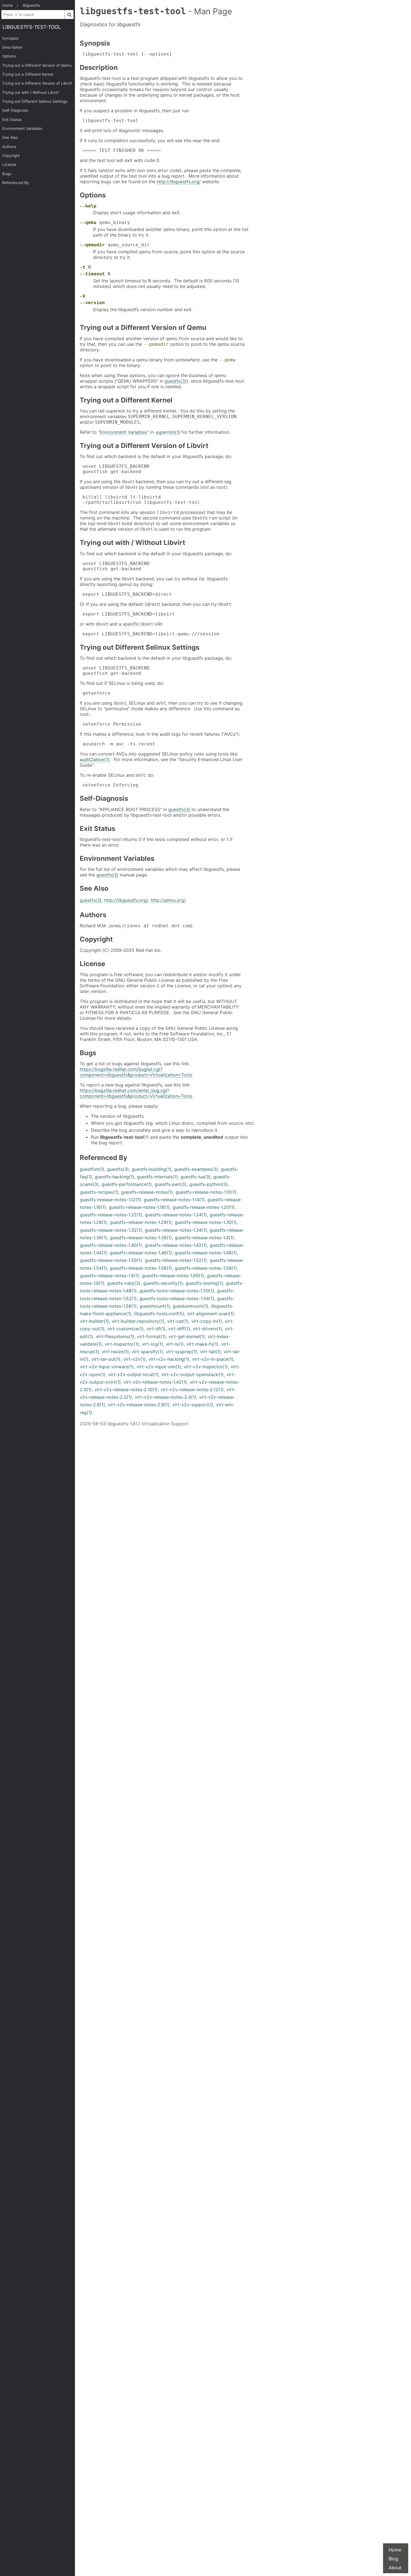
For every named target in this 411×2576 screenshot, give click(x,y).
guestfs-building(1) (152, 1169)
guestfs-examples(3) (196, 1169)
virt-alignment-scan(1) (211, 1314)
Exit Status (12, 120)
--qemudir (92, 245)
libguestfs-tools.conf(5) (159, 1314)
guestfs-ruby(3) (124, 1283)
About (395, 2568)
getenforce (95, 693)
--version (92, 303)
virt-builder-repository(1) (138, 1321)
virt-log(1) (152, 1344)
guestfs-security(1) (163, 1283)
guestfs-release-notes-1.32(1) (111, 1230)
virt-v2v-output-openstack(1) (192, 1374)
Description (12, 47)
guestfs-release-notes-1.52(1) (176, 1260)
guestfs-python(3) (209, 1184)
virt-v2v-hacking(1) (169, 1359)
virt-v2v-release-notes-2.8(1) (139, 1405)
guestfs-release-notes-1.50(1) (111, 1260)
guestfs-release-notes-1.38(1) (141, 1238)
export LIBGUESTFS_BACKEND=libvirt (127, 614)
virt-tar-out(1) (106, 1359)
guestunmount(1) (191, 1306)
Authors (9, 147)
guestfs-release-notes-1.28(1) (141, 1222)
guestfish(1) (92, 1169)
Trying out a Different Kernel (28, 74)
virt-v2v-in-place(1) (213, 1359)
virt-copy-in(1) (207, 1321)
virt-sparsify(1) (147, 1352)
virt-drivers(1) (207, 1329)
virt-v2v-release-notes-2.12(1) (192, 1390)
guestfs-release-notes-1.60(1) (173, 1276)
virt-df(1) (156, 1329)
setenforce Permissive (110, 724)
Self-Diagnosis (15, 110)
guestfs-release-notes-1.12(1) (110, 1200)
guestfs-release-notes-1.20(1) (204, 1207)
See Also (10, 137)
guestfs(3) (176, 381)
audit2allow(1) (95, 759)
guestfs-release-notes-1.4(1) (204, 1238)
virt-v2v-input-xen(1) (159, 1367)
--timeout (92, 274)
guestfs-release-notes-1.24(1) (176, 1215)
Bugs (7, 174)
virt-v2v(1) (134, 1359)
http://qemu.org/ (168, 900)
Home (395, 2550)
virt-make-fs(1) (202, 1344)
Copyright (11, 156)
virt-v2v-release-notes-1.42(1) (155, 1382)
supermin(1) (168, 432)
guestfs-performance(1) (127, 1184)
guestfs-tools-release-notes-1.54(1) (177, 1298)
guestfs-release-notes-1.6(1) (110, 1276)
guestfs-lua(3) (196, 1177)
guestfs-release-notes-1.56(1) (141, 1268)
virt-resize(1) (115, 1352)
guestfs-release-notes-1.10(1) (206, 1192)
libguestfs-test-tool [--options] (126, 54)
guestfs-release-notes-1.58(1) (206, 1268)
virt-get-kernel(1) (187, 1336)
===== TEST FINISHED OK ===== (120, 150)
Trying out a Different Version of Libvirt (37, 83)
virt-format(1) (151, 1336)
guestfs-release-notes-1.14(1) (174, 1200)
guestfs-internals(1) (157, 1177)
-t (82, 267)
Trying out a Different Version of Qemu (37, 65)
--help (88, 206)
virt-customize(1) (126, 1329)
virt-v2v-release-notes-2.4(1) (166, 1397)
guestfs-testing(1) (204, 1283)
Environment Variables (22, 128)
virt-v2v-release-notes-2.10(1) (126, 1390)
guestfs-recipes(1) (99, 1192)
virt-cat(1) (178, 1321)
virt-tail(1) (210, 1352)
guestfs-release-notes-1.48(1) (206, 1253)
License (9, 165)
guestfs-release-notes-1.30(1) (206, 1222)
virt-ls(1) (175, 1344)
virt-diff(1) (179, 1329)
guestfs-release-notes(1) (147, 1192)
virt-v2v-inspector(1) (206, 1367)
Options (9, 56)
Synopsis (10, 38)
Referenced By (16, 183)
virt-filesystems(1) (115, 1336)
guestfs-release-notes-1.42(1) (176, 1245)
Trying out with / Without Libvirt (31, 92)
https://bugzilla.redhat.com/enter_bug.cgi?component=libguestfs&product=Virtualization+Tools (136, 1093)
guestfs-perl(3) (171, 1184)
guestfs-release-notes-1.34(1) (176, 1230)
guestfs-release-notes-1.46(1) (141, 1253)
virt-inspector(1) (122, 1344)
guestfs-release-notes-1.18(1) (139, 1207)
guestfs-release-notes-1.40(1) (111, 1245)
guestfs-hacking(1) (114, 1177)
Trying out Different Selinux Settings (35, 101)
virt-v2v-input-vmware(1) (107, 1367)
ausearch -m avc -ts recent (117, 744)
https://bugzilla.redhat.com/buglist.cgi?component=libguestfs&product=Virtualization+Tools (136, 1072)
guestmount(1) (155, 1306)
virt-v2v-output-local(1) (133, 1374)
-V (82, 296)
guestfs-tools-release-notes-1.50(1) (177, 1291)
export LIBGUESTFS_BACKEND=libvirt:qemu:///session (150, 634)
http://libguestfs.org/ (179, 182)
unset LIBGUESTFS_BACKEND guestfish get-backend (115, 469)
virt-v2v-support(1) (193, 1405)
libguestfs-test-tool (32, 27)
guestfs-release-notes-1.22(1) (111, 1215)
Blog (393, 2559)
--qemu (88, 222)
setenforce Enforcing (109, 785)
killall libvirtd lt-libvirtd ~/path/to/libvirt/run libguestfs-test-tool (140, 500)
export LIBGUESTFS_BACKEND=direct (126, 594)
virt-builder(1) (95, 1321)
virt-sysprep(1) (181, 1352)
